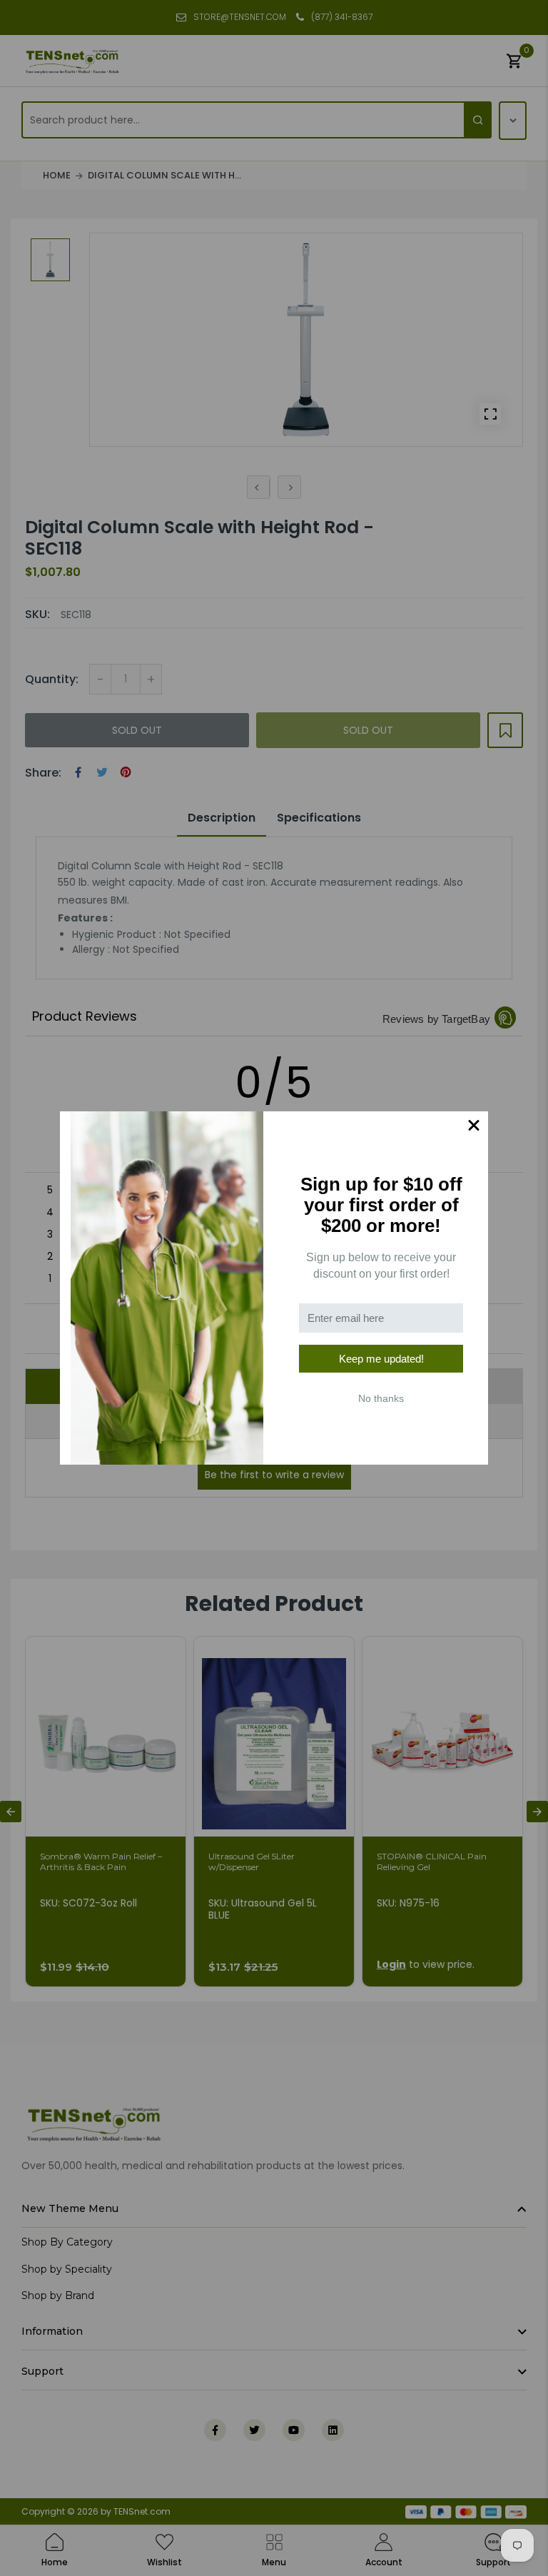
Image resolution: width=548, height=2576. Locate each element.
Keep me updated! (381, 1359)
